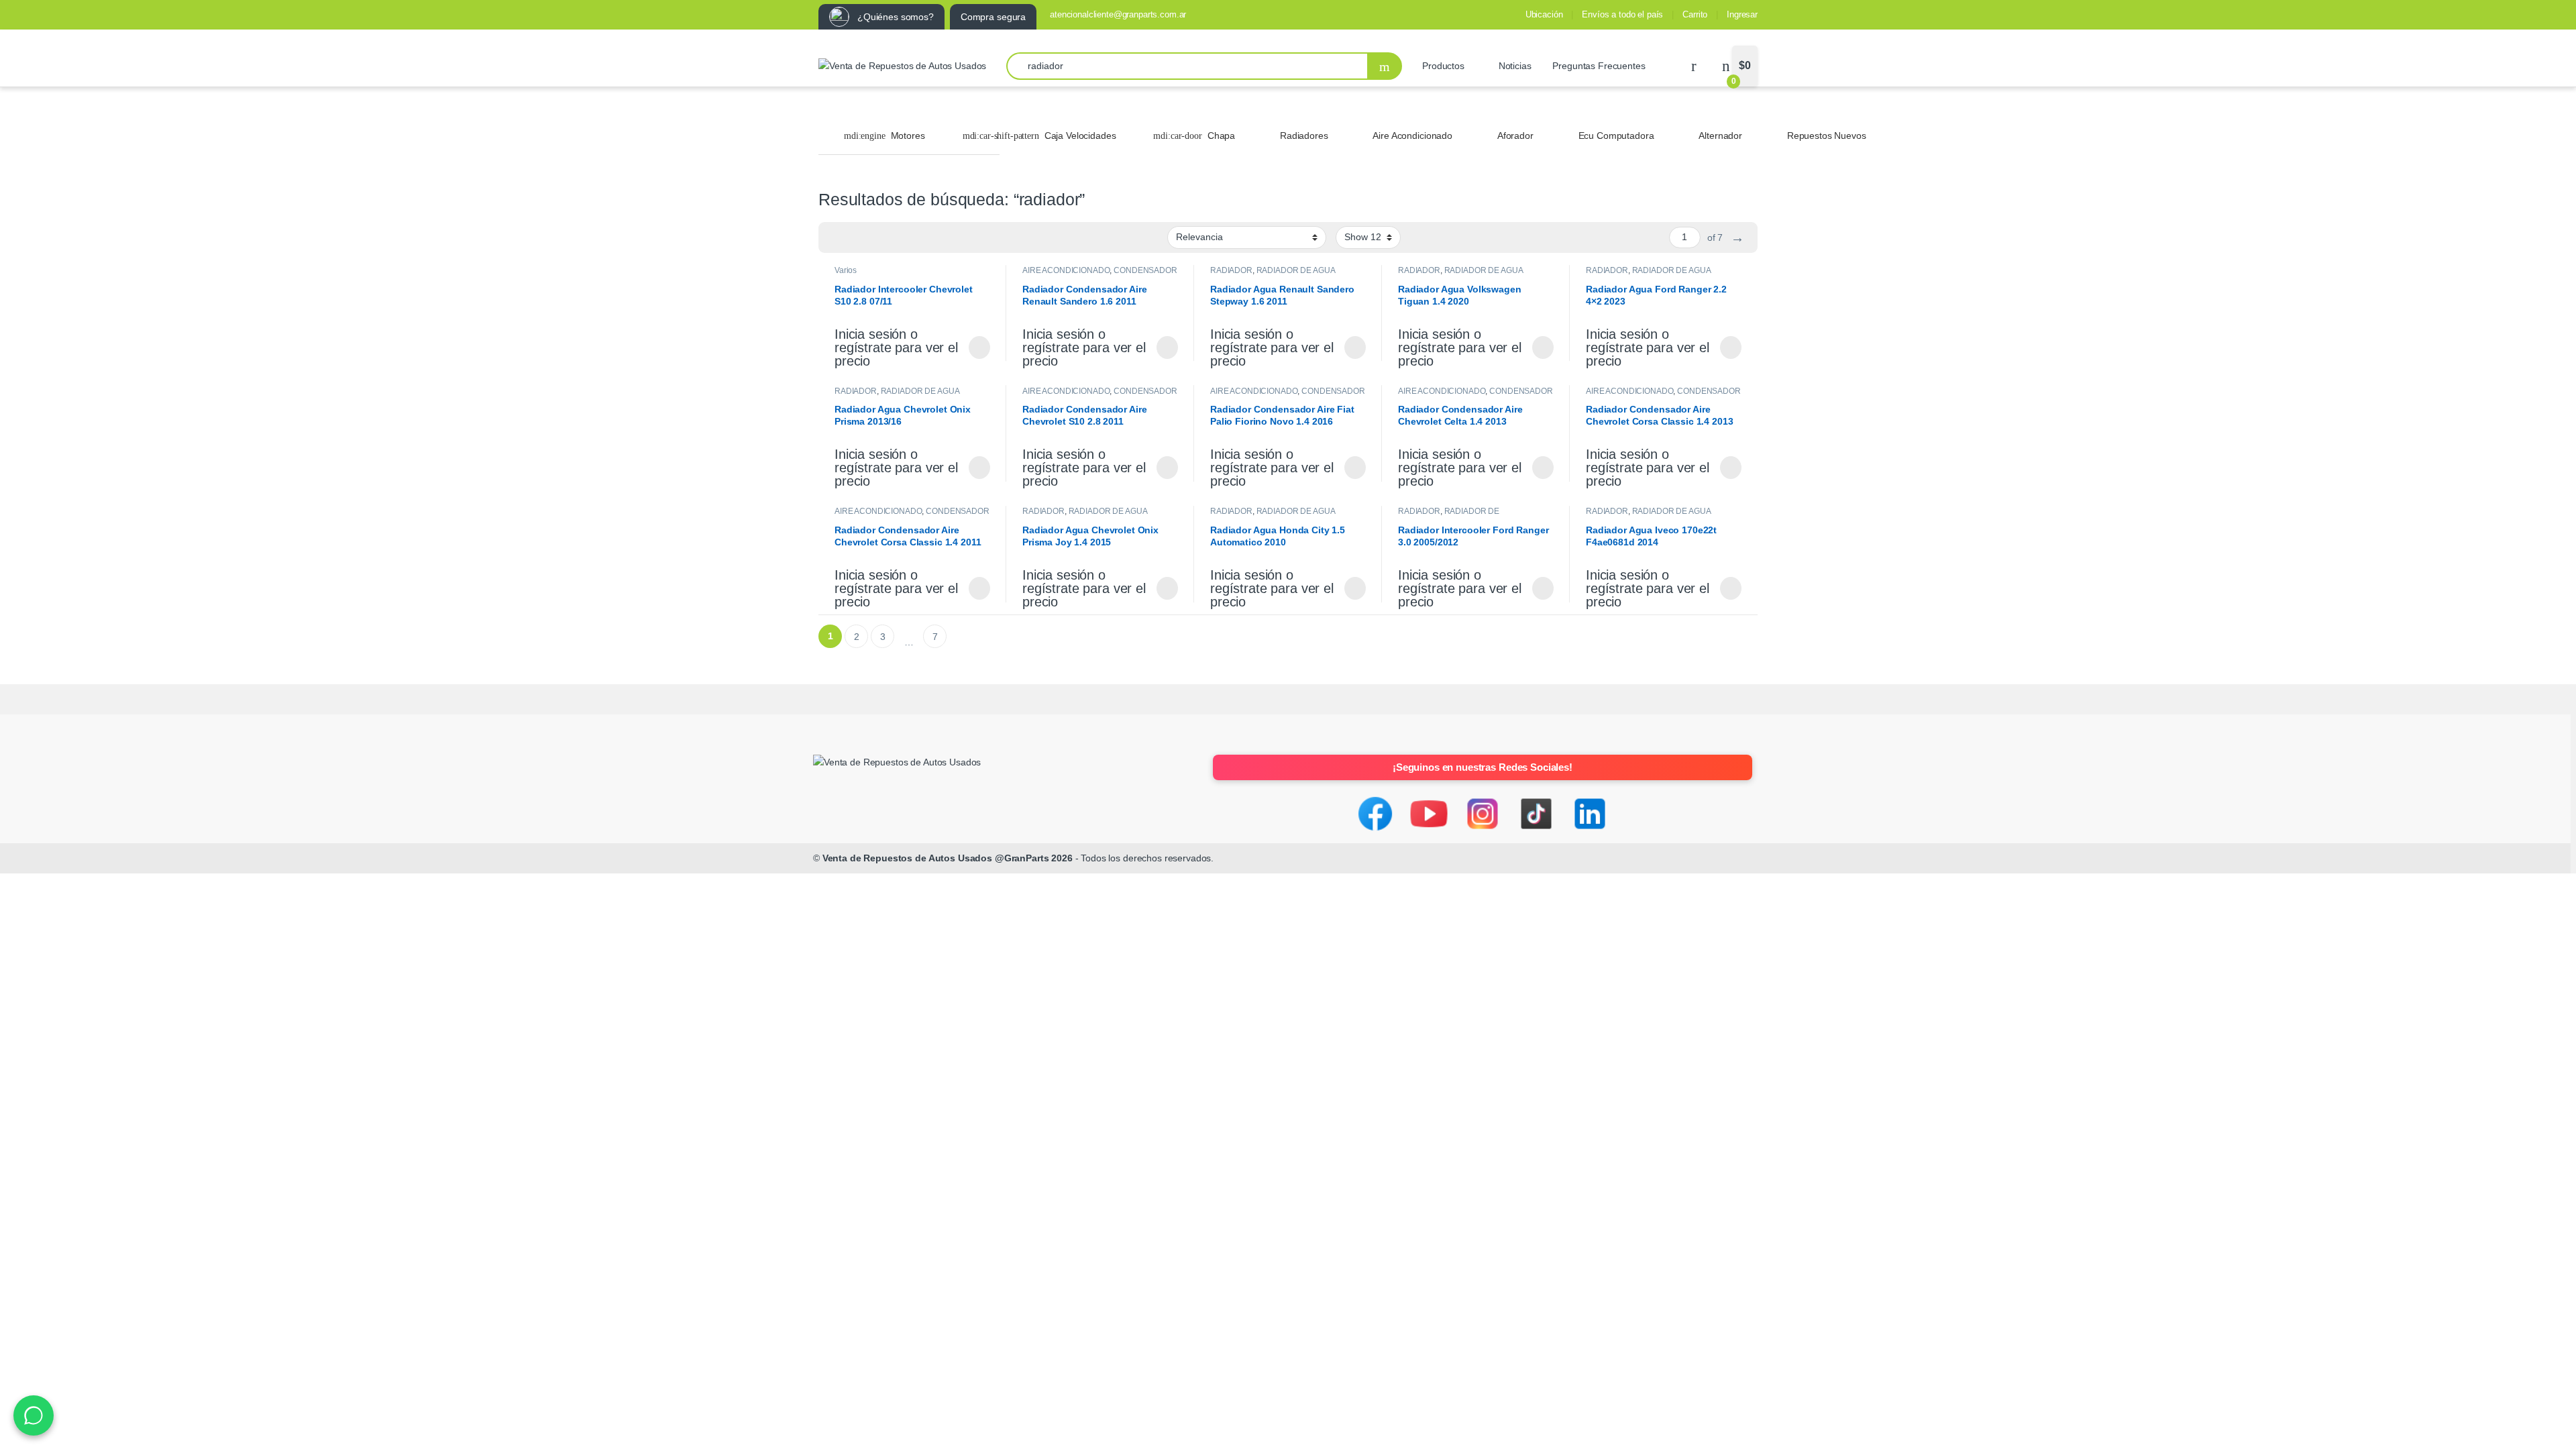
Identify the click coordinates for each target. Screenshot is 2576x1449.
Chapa (1221, 136)
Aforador (1515, 136)
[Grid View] (837, 237)
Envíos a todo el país (1622, 14)
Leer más (979, 347)
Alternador (1720, 136)
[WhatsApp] (34, 1415)
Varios (846, 270)
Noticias (1515, 66)
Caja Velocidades (1080, 136)
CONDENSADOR (1145, 270)
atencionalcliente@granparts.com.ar (1118, 14)
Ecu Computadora (1616, 136)
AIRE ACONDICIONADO (1066, 270)
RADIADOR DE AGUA (1296, 270)
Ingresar (1742, 14)
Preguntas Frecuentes (1599, 66)
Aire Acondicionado (1412, 136)
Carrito (1695, 14)
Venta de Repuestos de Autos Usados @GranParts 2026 (948, 858)
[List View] (875, 237)
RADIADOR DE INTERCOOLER (1449, 516)
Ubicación (1544, 14)
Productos (1443, 66)
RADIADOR (1231, 270)
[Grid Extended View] (856, 237)
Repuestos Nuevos (1827, 136)
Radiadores (1304, 136)
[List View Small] (895, 237)
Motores (908, 136)
